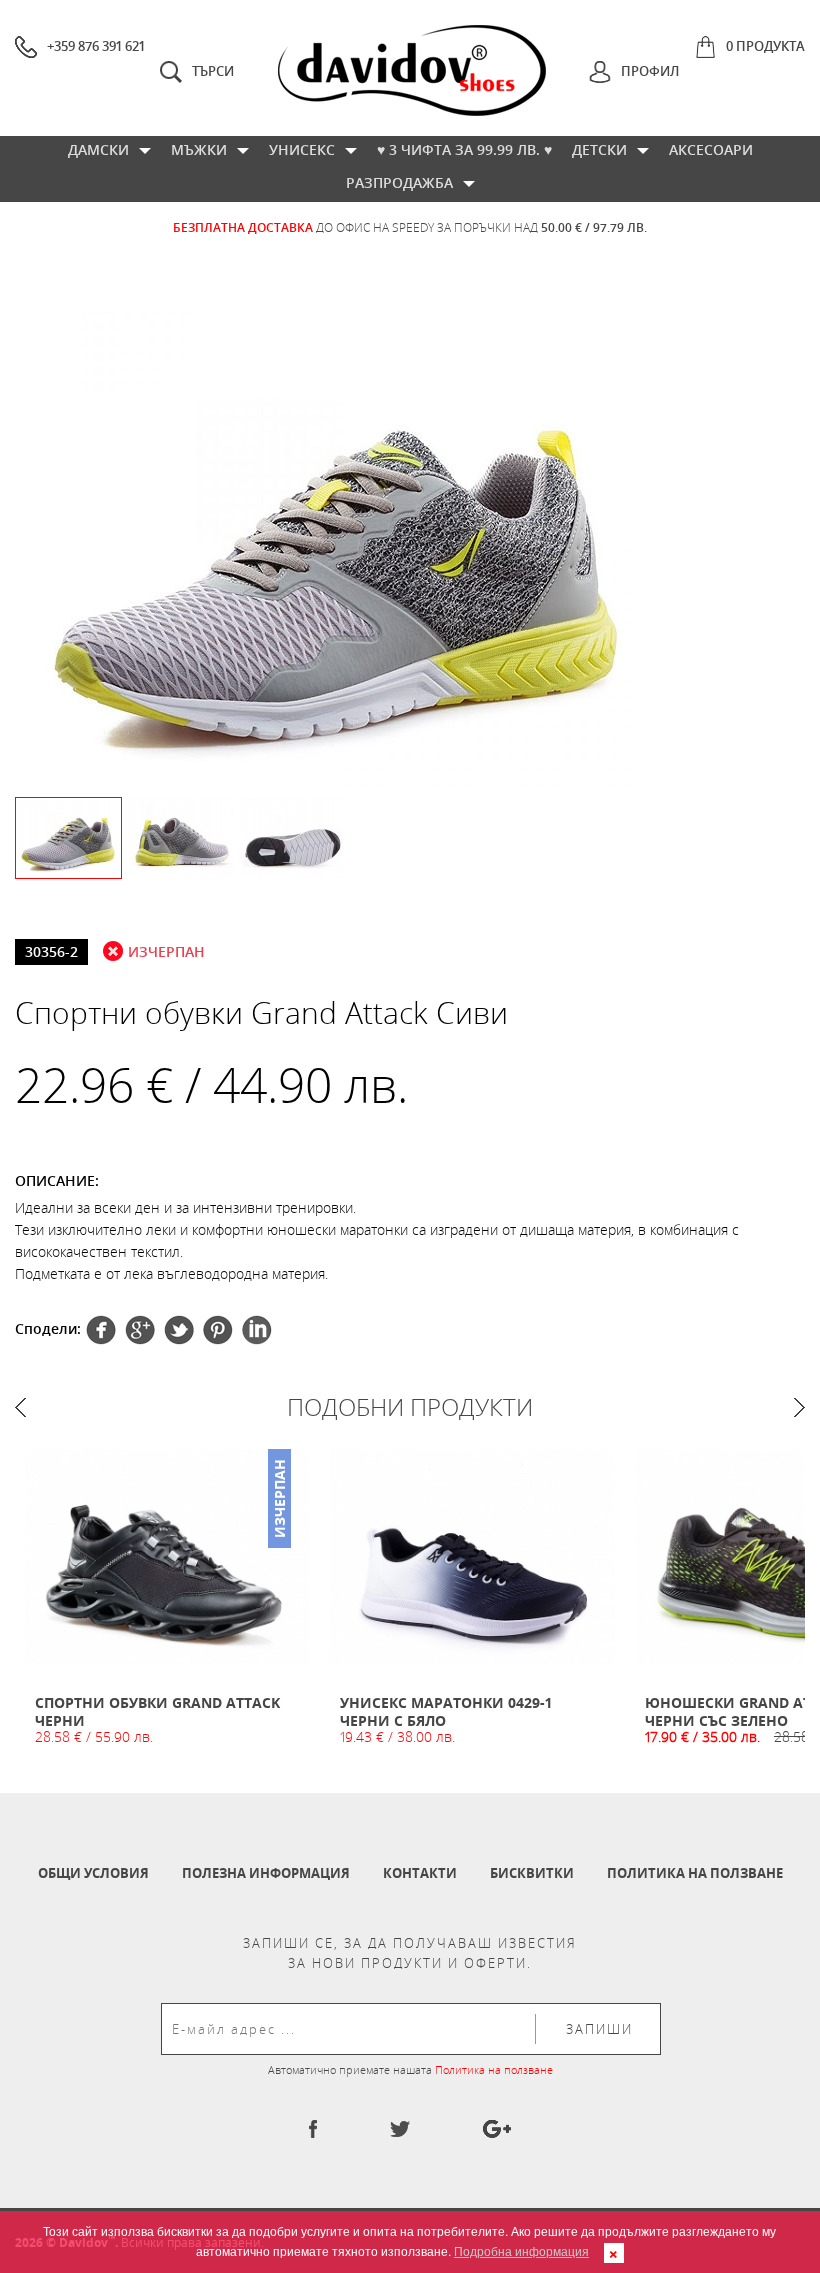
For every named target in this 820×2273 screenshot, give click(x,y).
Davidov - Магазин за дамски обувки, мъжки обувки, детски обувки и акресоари (412, 70)
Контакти (420, 1873)
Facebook (101, 1330)
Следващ (799, 1407)
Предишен (20, 1407)
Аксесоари (711, 149)
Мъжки (199, 149)
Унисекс (302, 149)
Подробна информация (521, 2250)
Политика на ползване (695, 1873)
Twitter (140, 1330)
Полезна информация (266, 1873)
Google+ (218, 1330)
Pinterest (179, 1330)
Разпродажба (399, 182)
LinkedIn (257, 1330)
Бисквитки (532, 1873)
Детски (599, 149)
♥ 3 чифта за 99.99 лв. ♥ (464, 149)
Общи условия (93, 1873)
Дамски (98, 149)
